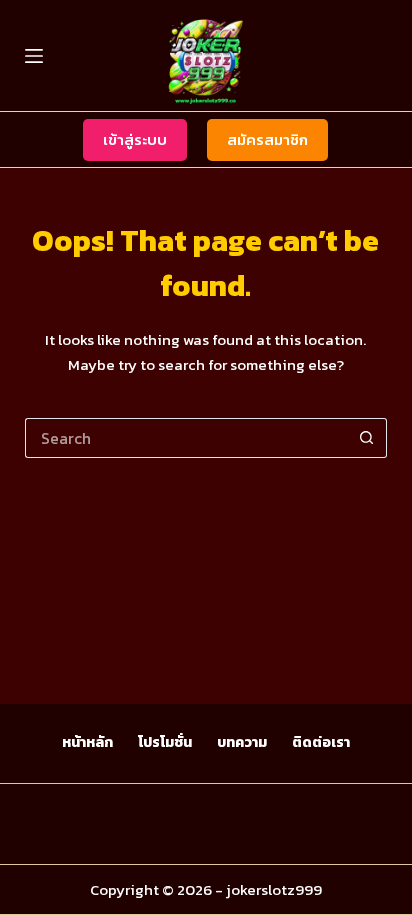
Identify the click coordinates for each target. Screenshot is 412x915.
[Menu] (34, 56)
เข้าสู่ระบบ (135, 139)
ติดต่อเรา (321, 743)
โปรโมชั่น (165, 743)
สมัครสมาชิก (267, 139)
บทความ (242, 743)
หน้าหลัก (87, 743)
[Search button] (367, 438)
